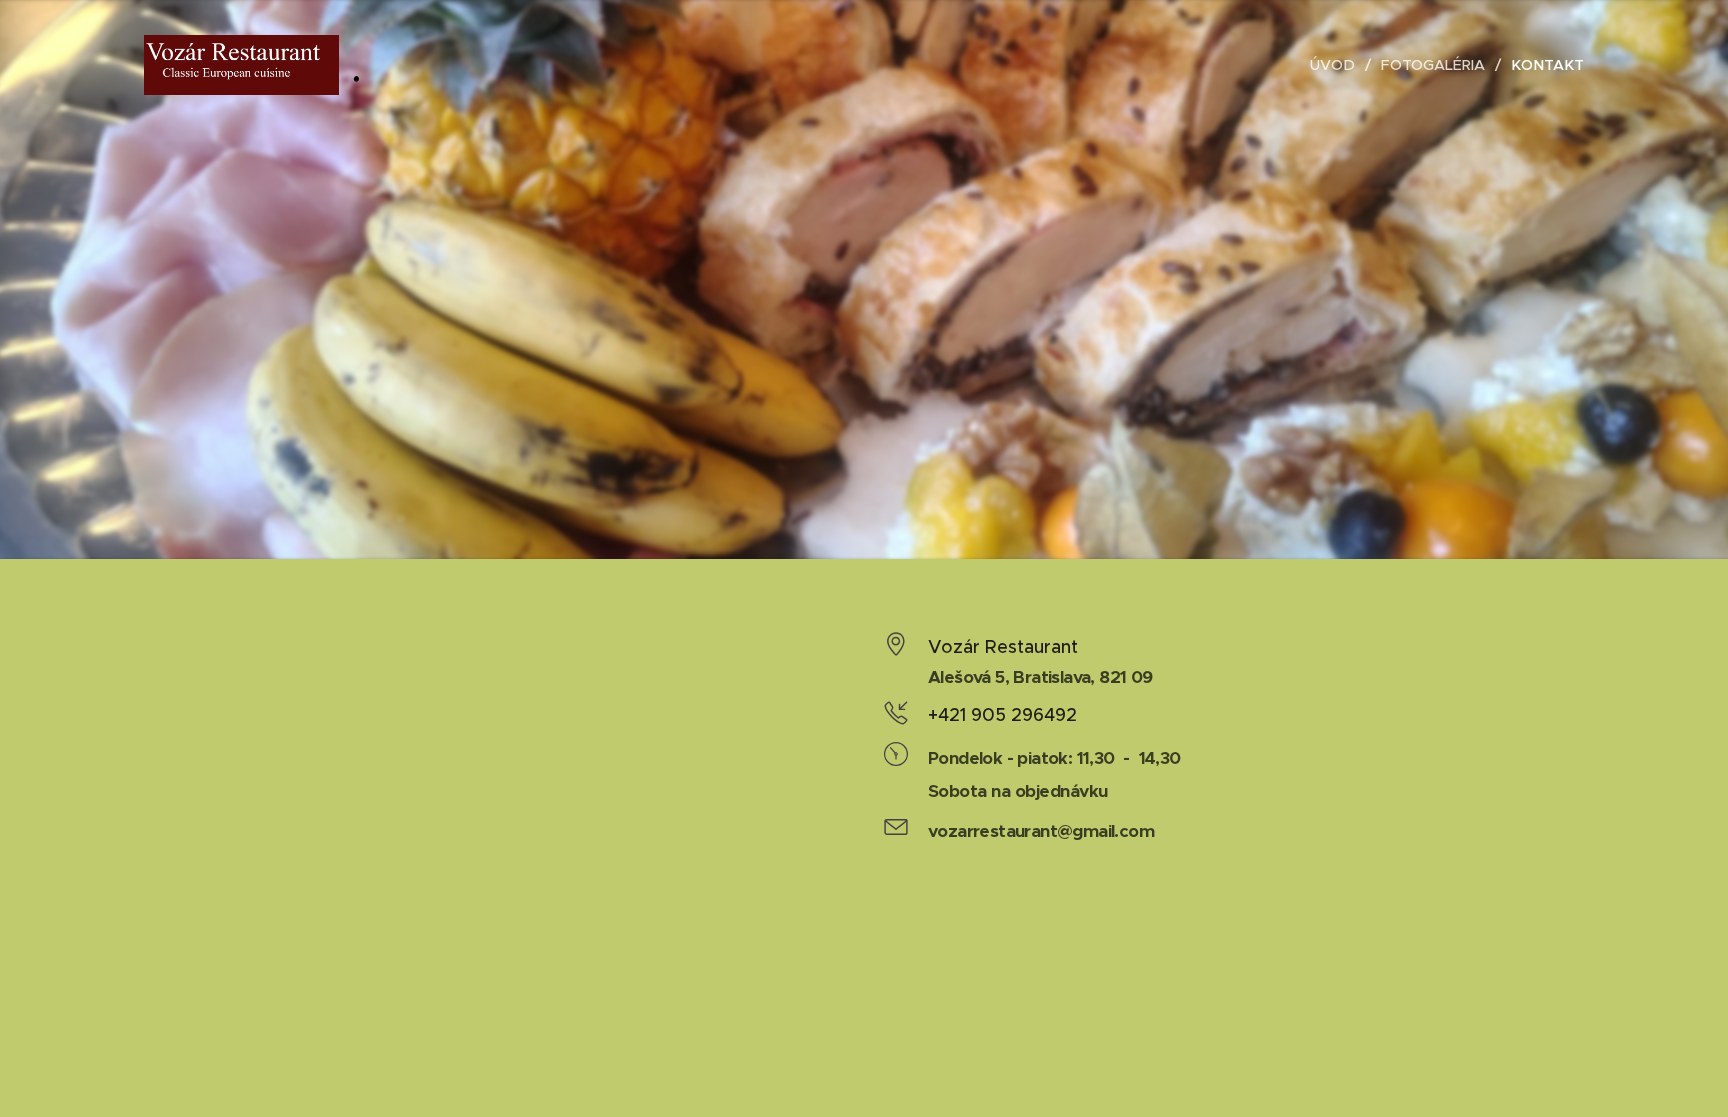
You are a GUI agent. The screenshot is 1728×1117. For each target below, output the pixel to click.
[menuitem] (1338, 65)
